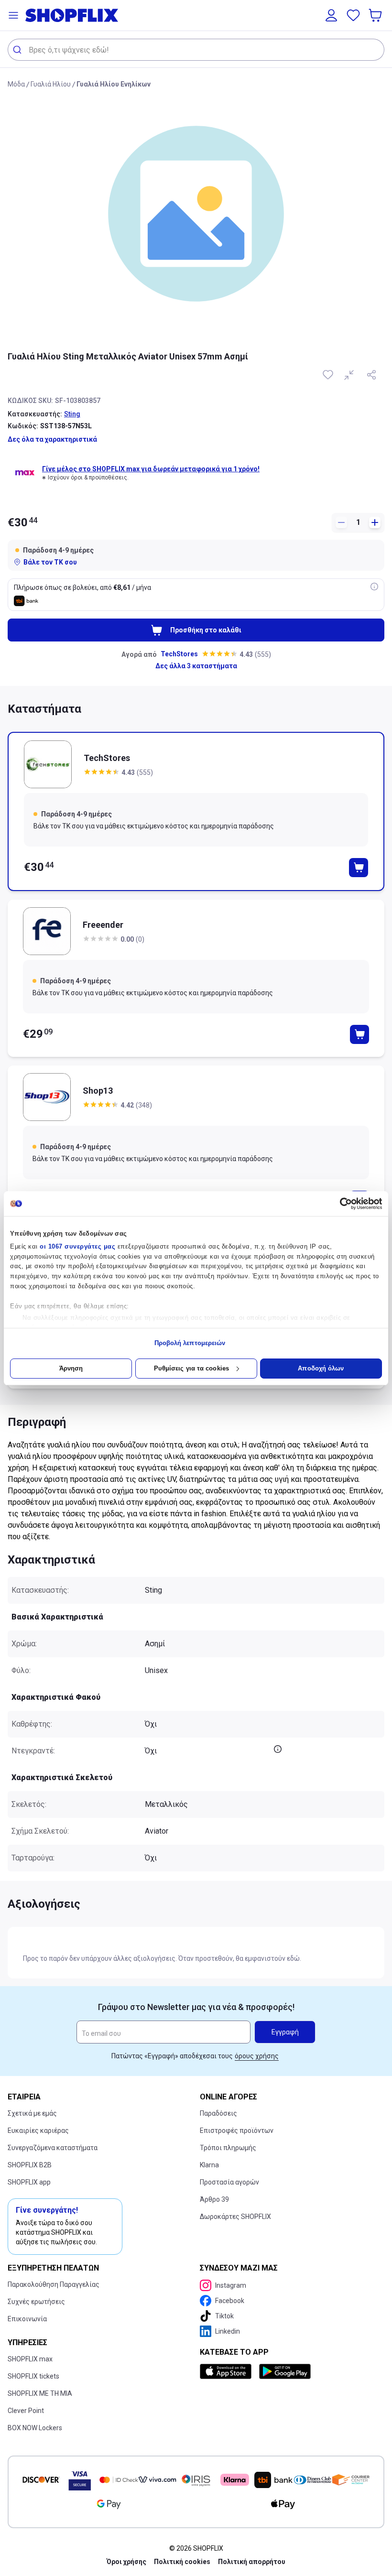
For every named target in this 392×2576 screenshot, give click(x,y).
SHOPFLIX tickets (33, 2376)
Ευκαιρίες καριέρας (38, 2130)
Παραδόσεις (218, 2113)
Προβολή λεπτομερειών (190, 1343)
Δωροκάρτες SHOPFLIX (235, 2217)
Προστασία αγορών (229, 2182)
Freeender (103, 925)
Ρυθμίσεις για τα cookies (191, 1368)
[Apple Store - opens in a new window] (228, 2371)
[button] (13, 15)
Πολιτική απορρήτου (252, 2562)
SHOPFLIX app (29, 2182)
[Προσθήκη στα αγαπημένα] (329, 375)
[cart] (376, 15)
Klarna (209, 2165)
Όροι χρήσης (126, 2562)
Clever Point (26, 2411)
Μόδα (16, 84)
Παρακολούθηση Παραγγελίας (54, 2284)
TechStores (179, 654)
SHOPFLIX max (30, 2359)
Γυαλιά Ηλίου (51, 84)
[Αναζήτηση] (18, 50)
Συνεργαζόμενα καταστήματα (53, 2148)
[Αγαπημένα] (353, 15)
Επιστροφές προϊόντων (237, 2130)
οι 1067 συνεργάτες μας (77, 1246)
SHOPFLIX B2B (30, 2165)
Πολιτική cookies (182, 2562)
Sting (72, 414)
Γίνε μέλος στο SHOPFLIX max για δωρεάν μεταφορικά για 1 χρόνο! (151, 469)
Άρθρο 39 (214, 2199)
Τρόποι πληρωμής (228, 2148)
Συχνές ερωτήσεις (36, 2302)
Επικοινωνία (27, 2319)
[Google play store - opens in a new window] (285, 2371)
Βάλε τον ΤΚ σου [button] (50, 562)
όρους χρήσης (257, 2056)
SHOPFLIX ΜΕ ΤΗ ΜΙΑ (40, 2393)
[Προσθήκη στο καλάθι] (359, 868)
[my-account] (331, 15)
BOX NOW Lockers (35, 2428)
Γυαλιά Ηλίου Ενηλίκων (114, 84)
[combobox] (196, 50)
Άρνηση (71, 1368)
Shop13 (98, 1091)
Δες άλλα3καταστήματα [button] (196, 666)
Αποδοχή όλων (321, 1368)
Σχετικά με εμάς (32, 2113)
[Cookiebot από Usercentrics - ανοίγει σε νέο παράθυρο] (340, 1204)
